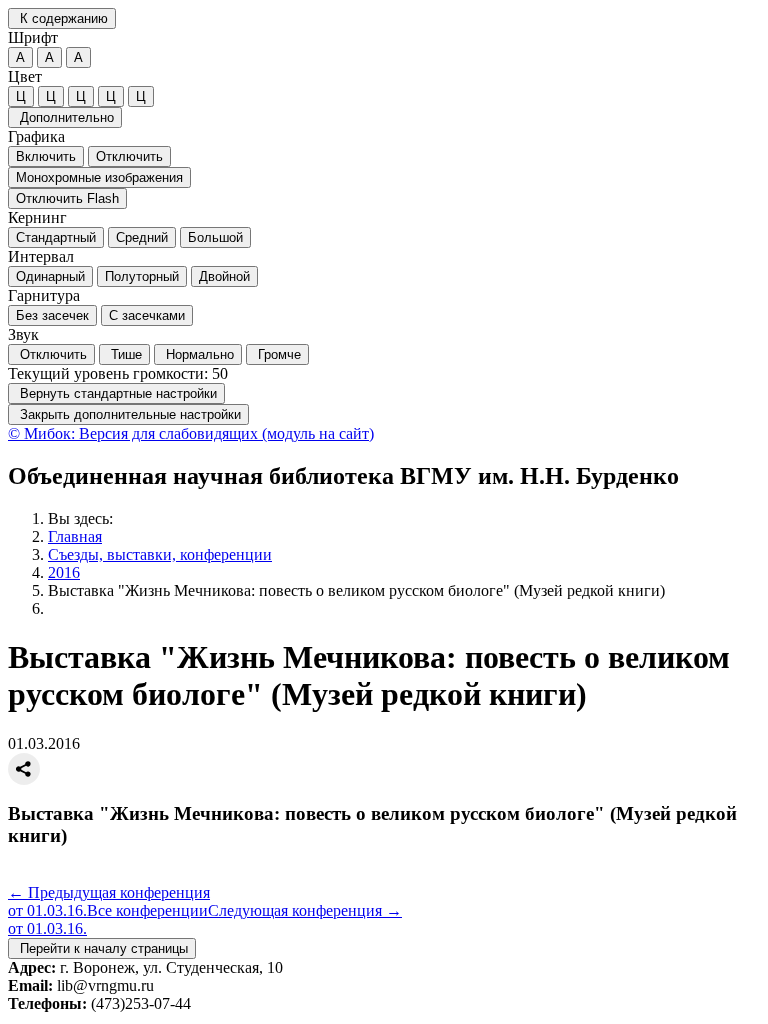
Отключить (129, 156)
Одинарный (50, 276)
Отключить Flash (67, 198)
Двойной (224, 276)
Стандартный (56, 237)
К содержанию (62, 18)
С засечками (147, 315)
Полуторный (142, 276)
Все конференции (147, 910)
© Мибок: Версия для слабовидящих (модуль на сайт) (191, 433)
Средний (142, 237)
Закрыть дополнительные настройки (128, 414)
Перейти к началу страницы (102, 948)
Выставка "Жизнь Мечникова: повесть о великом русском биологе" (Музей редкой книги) (356, 590)
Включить (46, 156)
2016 (64, 572)
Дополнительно (65, 117)
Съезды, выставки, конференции (160, 554)
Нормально (198, 354)
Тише (124, 354)
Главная (75, 536)
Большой (215, 237)
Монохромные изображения (99, 177)
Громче (277, 354)
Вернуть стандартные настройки (116, 393)
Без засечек (52, 315)
